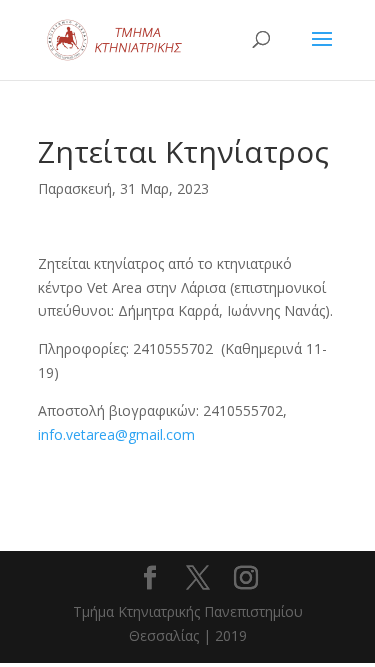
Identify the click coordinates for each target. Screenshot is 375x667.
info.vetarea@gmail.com (116, 434)
